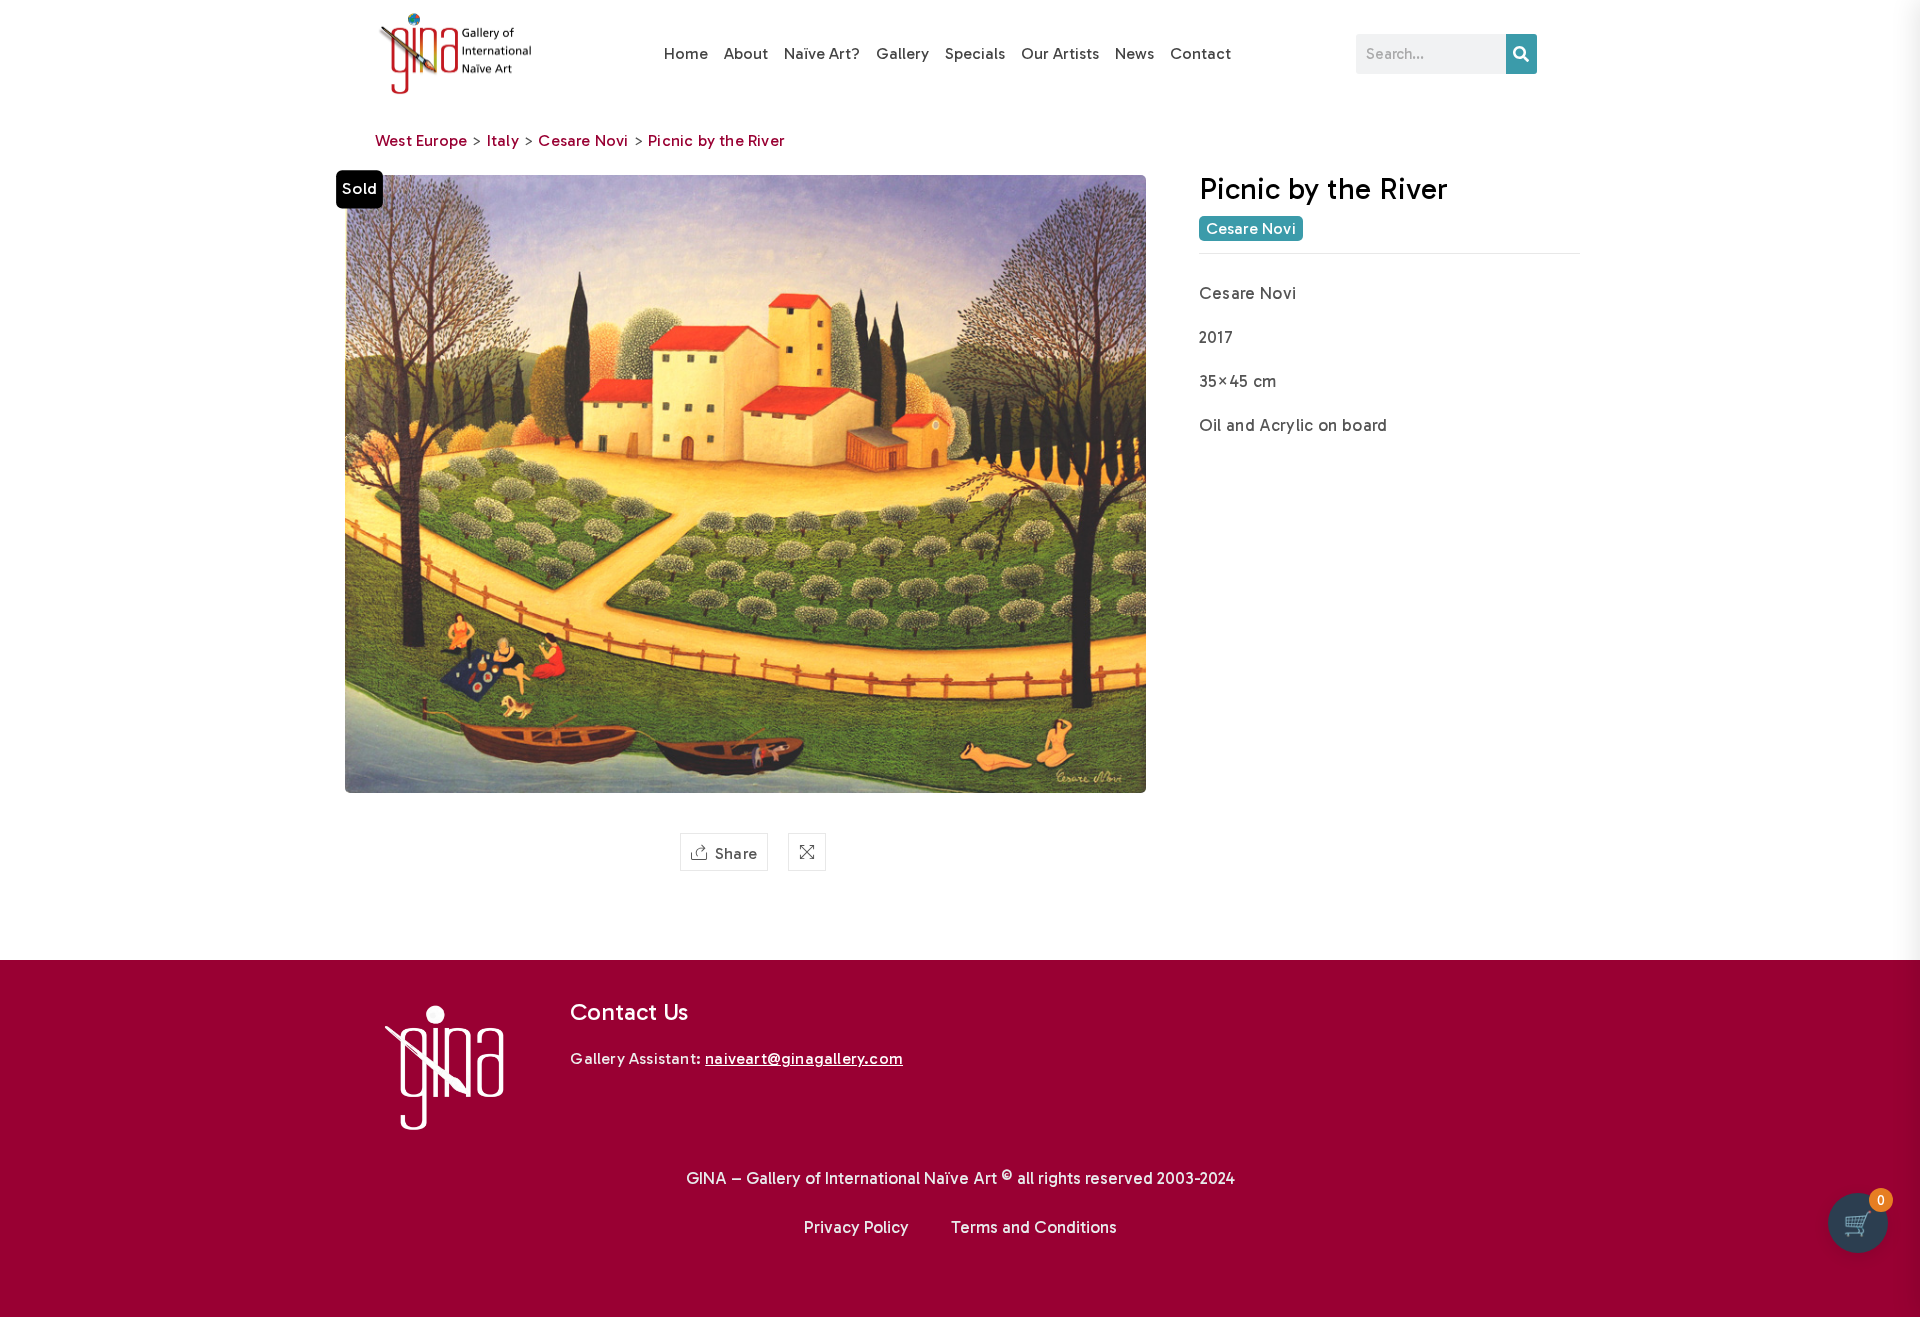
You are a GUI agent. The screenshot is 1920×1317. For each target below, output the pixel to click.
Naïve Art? (822, 53)
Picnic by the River (716, 140)
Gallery (902, 53)
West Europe (421, 140)
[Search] (1521, 54)
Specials (975, 53)
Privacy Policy (856, 1227)
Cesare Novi (583, 140)
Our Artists (1060, 53)
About (746, 53)
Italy (503, 140)
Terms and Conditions (1034, 1227)
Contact (1200, 53)
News (1134, 53)
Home (686, 53)
